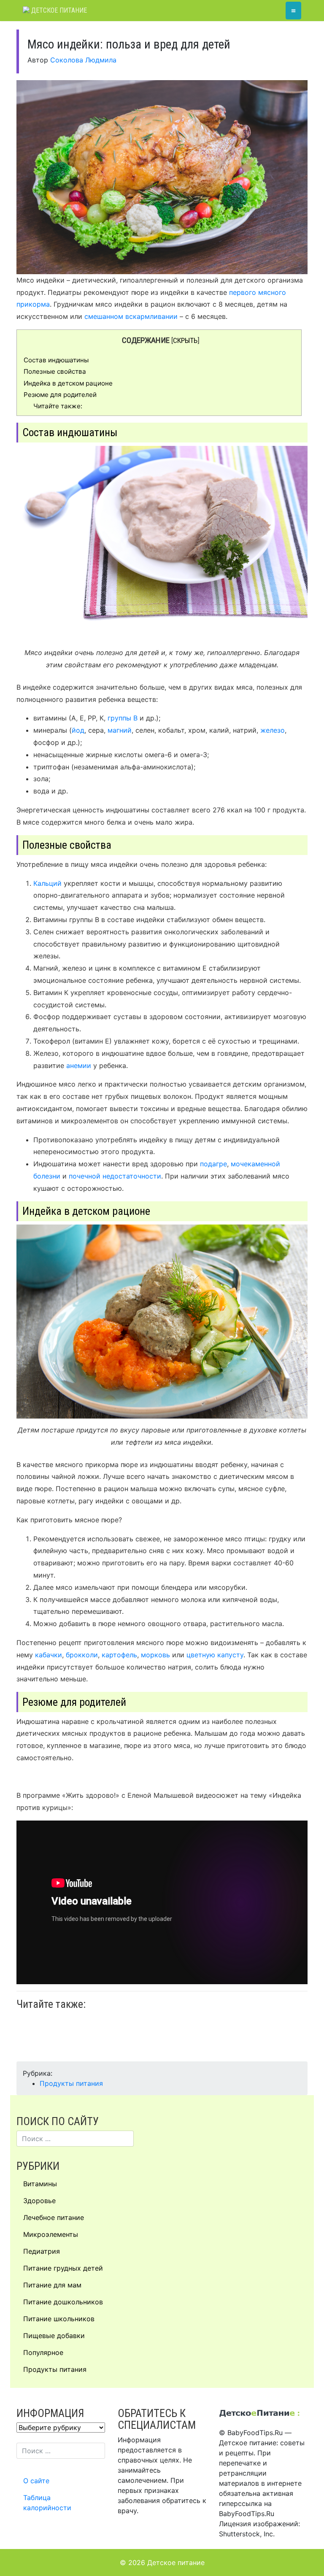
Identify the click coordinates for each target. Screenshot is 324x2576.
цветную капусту (215, 1655)
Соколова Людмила (83, 60)
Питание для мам (52, 2285)
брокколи (82, 1655)
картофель (119, 1655)
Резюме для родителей (60, 395)
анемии (79, 1065)
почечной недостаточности (115, 1176)
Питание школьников (59, 2319)
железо (273, 730)
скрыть (185, 340)
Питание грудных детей (63, 2268)
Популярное (43, 2352)
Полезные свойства (55, 371)
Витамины (40, 2184)
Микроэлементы (51, 2234)
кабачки (49, 1655)
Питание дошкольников (63, 2302)
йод (78, 730)
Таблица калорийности (47, 2503)
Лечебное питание (54, 2217)
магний (120, 730)
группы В (123, 718)
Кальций (47, 883)
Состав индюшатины (56, 360)
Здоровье (39, 2201)
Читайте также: (58, 406)
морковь (155, 1655)
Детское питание (58, 10)
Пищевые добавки (54, 2336)
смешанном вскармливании (131, 316)
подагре (213, 1164)
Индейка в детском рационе (68, 383)
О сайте (36, 2481)
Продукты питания (71, 2083)
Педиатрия (42, 2251)
